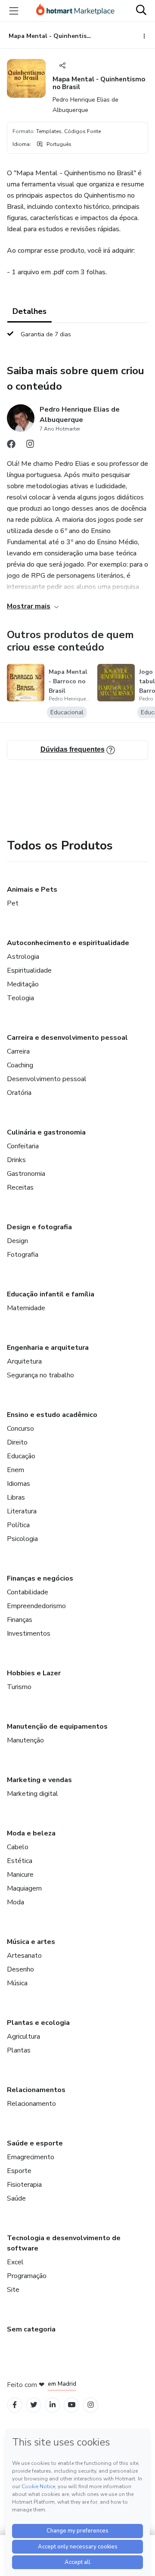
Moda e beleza (31, 1833)
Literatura (22, 1511)
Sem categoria (31, 2329)
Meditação (23, 984)
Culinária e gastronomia (46, 1132)
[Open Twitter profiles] (34, 2405)
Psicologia (22, 1539)
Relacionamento (31, 2104)
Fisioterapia (24, 2185)
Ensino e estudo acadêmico (52, 1415)
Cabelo (18, 1847)
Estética (20, 1861)
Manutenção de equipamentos (57, 1727)
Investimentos (29, 1634)
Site (13, 2290)
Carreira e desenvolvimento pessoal (67, 1038)
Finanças (20, 1620)
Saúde (16, 2198)
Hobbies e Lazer (34, 1673)
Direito (17, 1442)
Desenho (20, 1969)
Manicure (20, 1875)
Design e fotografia (39, 1227)
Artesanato (24, 1956)
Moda (15, 1902)
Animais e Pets (32, 890)
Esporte (19, 2171)
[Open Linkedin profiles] (53, 2405)
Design (17, 1241)
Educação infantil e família (51, 1294)
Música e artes (31, 1942)
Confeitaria (23, 1146)
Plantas (19, 2050)
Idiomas (19, 1484)
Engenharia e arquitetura (48, 1348)
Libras (16, 1497)
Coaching (20, 1065)
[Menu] (14, 11)
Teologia (20, 998)
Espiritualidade (29, 970)
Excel (15, 2262)
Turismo (19, 1687)
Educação (21, 1456)
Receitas (20, 1187)
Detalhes (29, 311)
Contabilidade (28, 1592)
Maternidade (26, 1308)
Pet (13, 903)
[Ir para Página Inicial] (75, 11)
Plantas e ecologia (38, 2023)
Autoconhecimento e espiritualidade (68, 943)
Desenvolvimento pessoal (47, 1079)
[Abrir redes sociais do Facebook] (11, 446)
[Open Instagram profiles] (91, 2405)
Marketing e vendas (39, 1780)
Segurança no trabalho (40, 1375)
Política (18, 1525)
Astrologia (23, 957)
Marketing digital (33, 1794)
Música (17, 1983)
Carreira (18, 1051)
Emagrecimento (31, 2157)
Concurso (20, 1429)
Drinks (16, 1160)
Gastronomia (26, 1174)
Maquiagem (24, 1888)
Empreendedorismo (36, 1606)
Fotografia (23, 1255)
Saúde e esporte (35, 2143)
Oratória (19, 1093)
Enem (15, 1470)
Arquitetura (24, 1361)
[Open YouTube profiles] (72, 2405)
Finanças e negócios (40, 1578)
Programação (27, 2276)
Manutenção (25, 1740)
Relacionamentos (36, 2090)
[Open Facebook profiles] (15, 2405)
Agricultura (23, 2037)
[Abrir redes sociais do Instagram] (30, 446)
